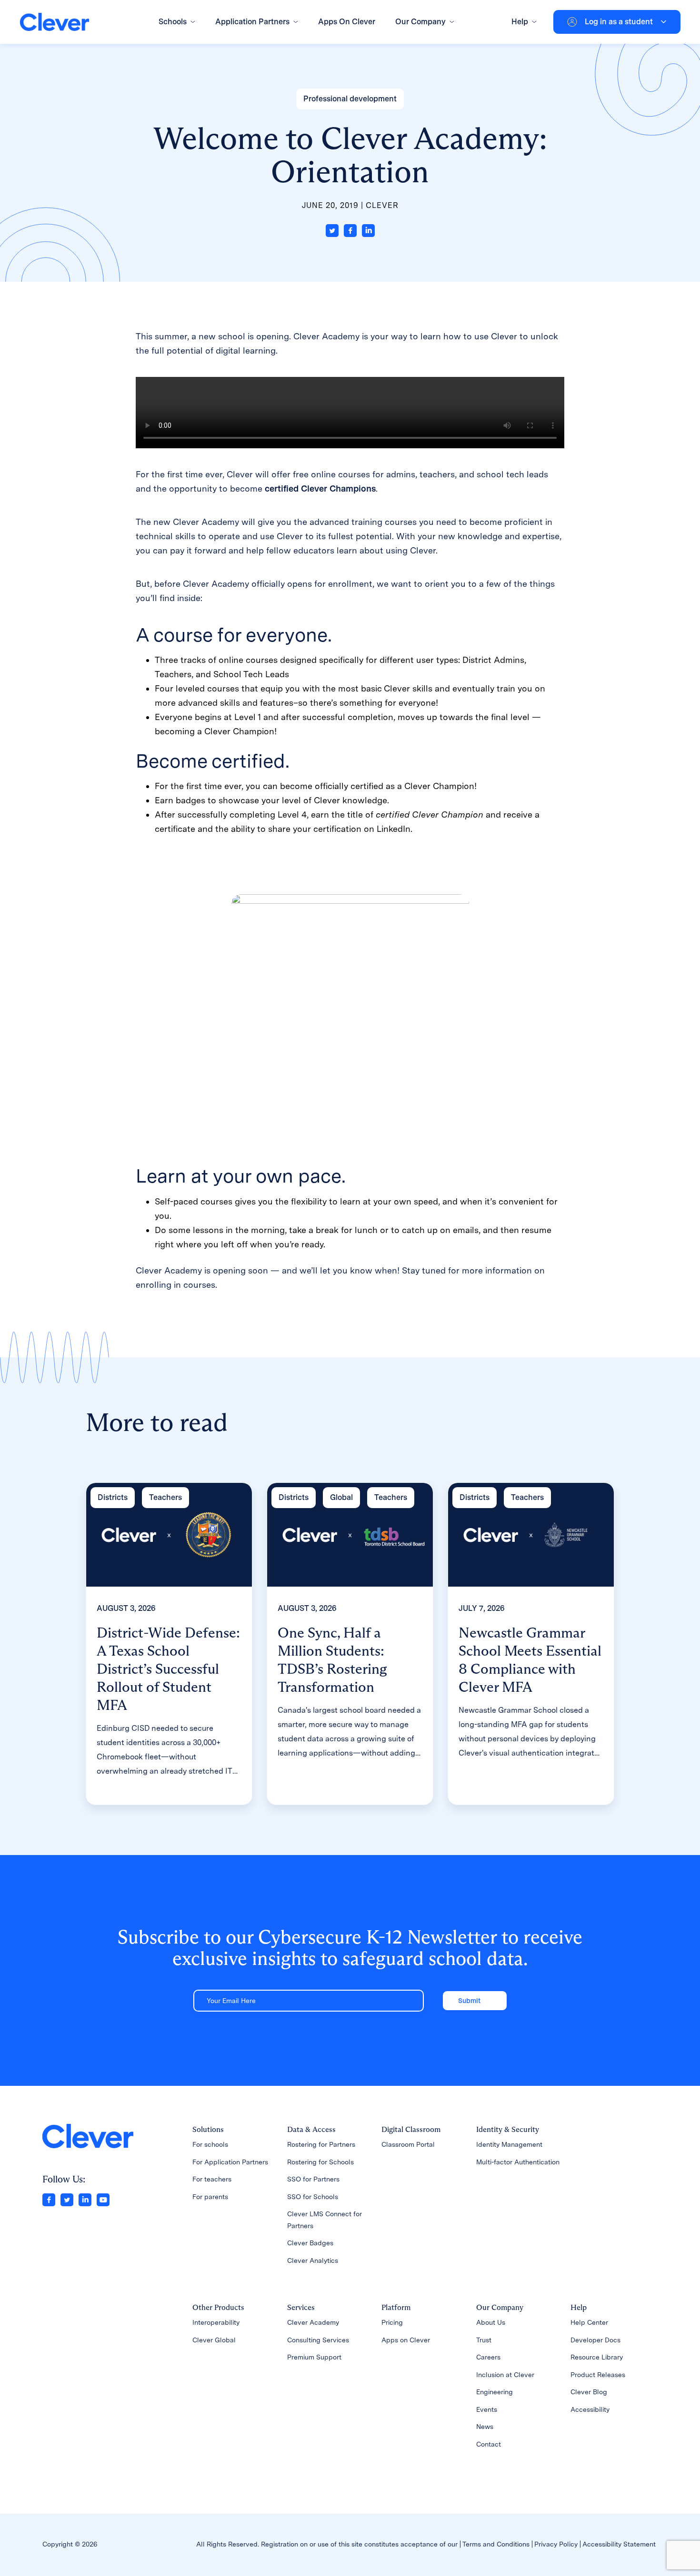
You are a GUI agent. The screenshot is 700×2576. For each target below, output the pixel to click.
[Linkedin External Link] (85, 2199)
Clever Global (214, 2340)
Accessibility (590, 2409)
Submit (469, 2001)
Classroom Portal (408, 2144)
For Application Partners (230, 2162)
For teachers (212, 2179)
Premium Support (314, 2357)
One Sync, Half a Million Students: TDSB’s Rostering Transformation (332, 1660)
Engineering (495, 2392)
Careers (488, 2357)
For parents (210, 2197)
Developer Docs (595, 2340)
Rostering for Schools (320, 2162)
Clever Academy (313, 2322)
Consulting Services (318, 2340)
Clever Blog (589, 2392)
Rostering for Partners (321, 2144)
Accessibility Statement (619, 2544)
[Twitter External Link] (67, 2199)
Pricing (392, 2322)
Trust (484, 2340)
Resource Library (597, 2357)
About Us (491, 2322)
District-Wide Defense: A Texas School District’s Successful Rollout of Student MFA (168, 1669)
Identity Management (509, 2144)
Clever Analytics (313, 2260)
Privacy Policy (556, 2544)
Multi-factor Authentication (518, 2162)
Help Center (589, 2322)
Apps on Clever (406, 2340)
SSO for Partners (313, 2179)
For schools (210, 2144)
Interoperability (216, 2322)
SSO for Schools (313, 2197)
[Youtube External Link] (103, 2199)
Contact (489, 2444)
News (485, 2427)
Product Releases (598, 2375)
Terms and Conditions (496, 2544)
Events (487, 2409)
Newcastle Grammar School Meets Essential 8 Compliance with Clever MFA (530, 1660)
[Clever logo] (55, 22)
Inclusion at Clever (505, 2375)
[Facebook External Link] (49, 2199)
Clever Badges (310, 2243)
